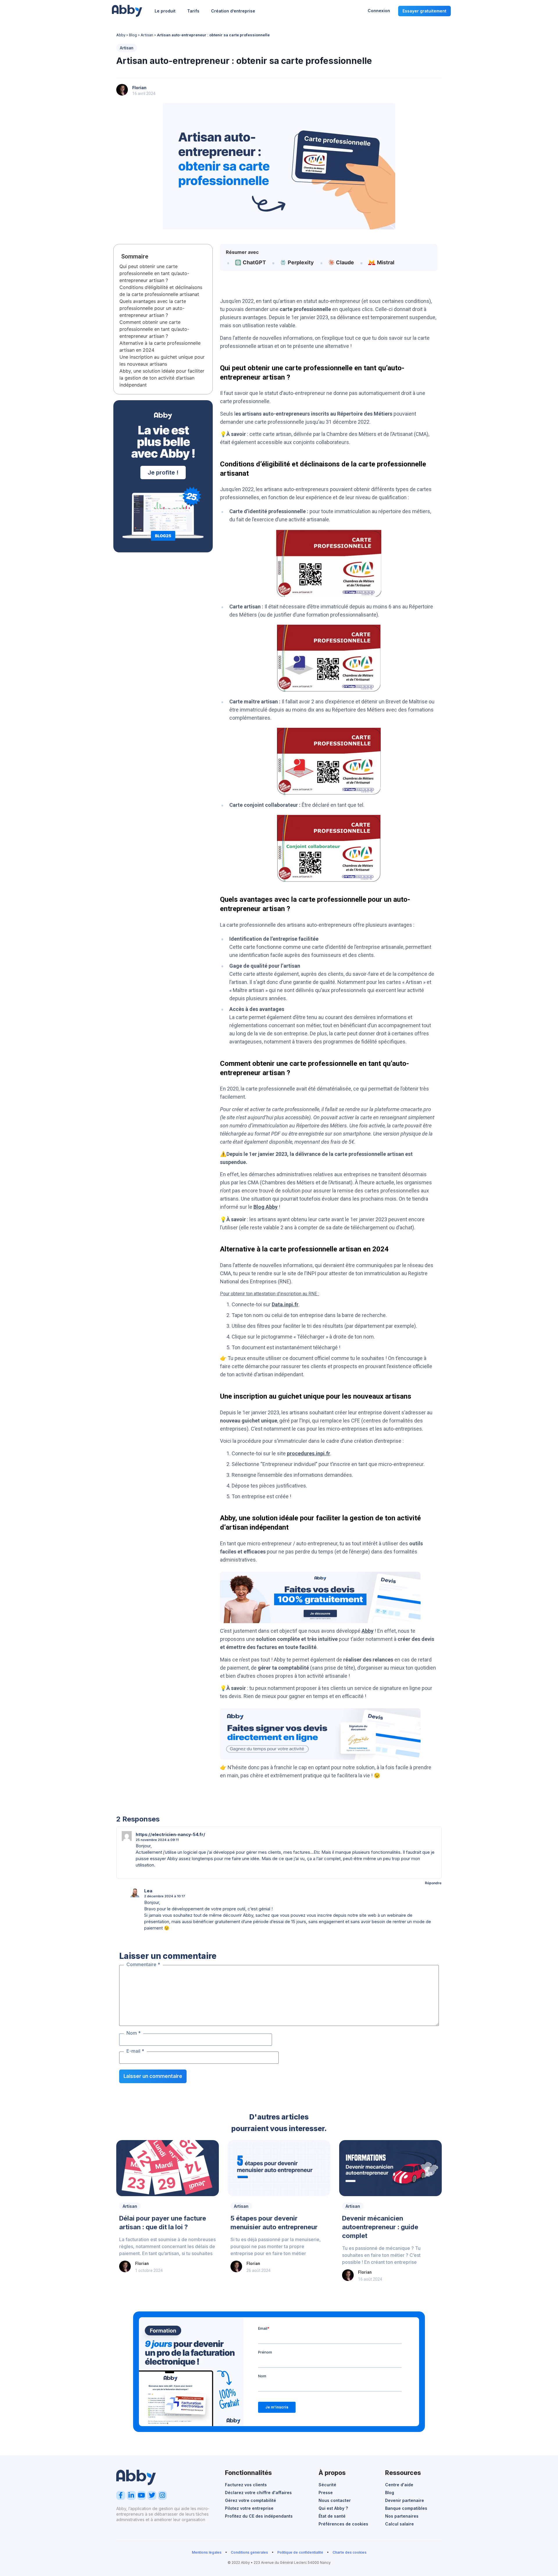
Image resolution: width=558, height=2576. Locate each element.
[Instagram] (162, 2495)
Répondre (433, 1883)
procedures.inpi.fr (308, 1453)
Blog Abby (265, 1207)
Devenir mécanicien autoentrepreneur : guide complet (380, 2227)
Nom (134, 2033)
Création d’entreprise (233, 11)
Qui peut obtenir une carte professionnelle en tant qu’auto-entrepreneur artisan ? (154, 273)
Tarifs (193, 11)
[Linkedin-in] (131, 2495)
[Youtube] (142, 2495)
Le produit (165, 11)
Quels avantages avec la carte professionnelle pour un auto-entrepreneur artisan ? (153, 308)
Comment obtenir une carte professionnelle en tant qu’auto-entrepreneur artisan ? (154, 329)
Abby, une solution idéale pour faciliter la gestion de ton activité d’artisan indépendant (162, 378)
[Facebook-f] (121, 2495)
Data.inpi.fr (285, 1304)
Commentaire (143, 1964)
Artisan (147, 35)
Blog (133, 35)
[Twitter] (152, 2495)
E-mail (135, 2051)
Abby (121, 35)
